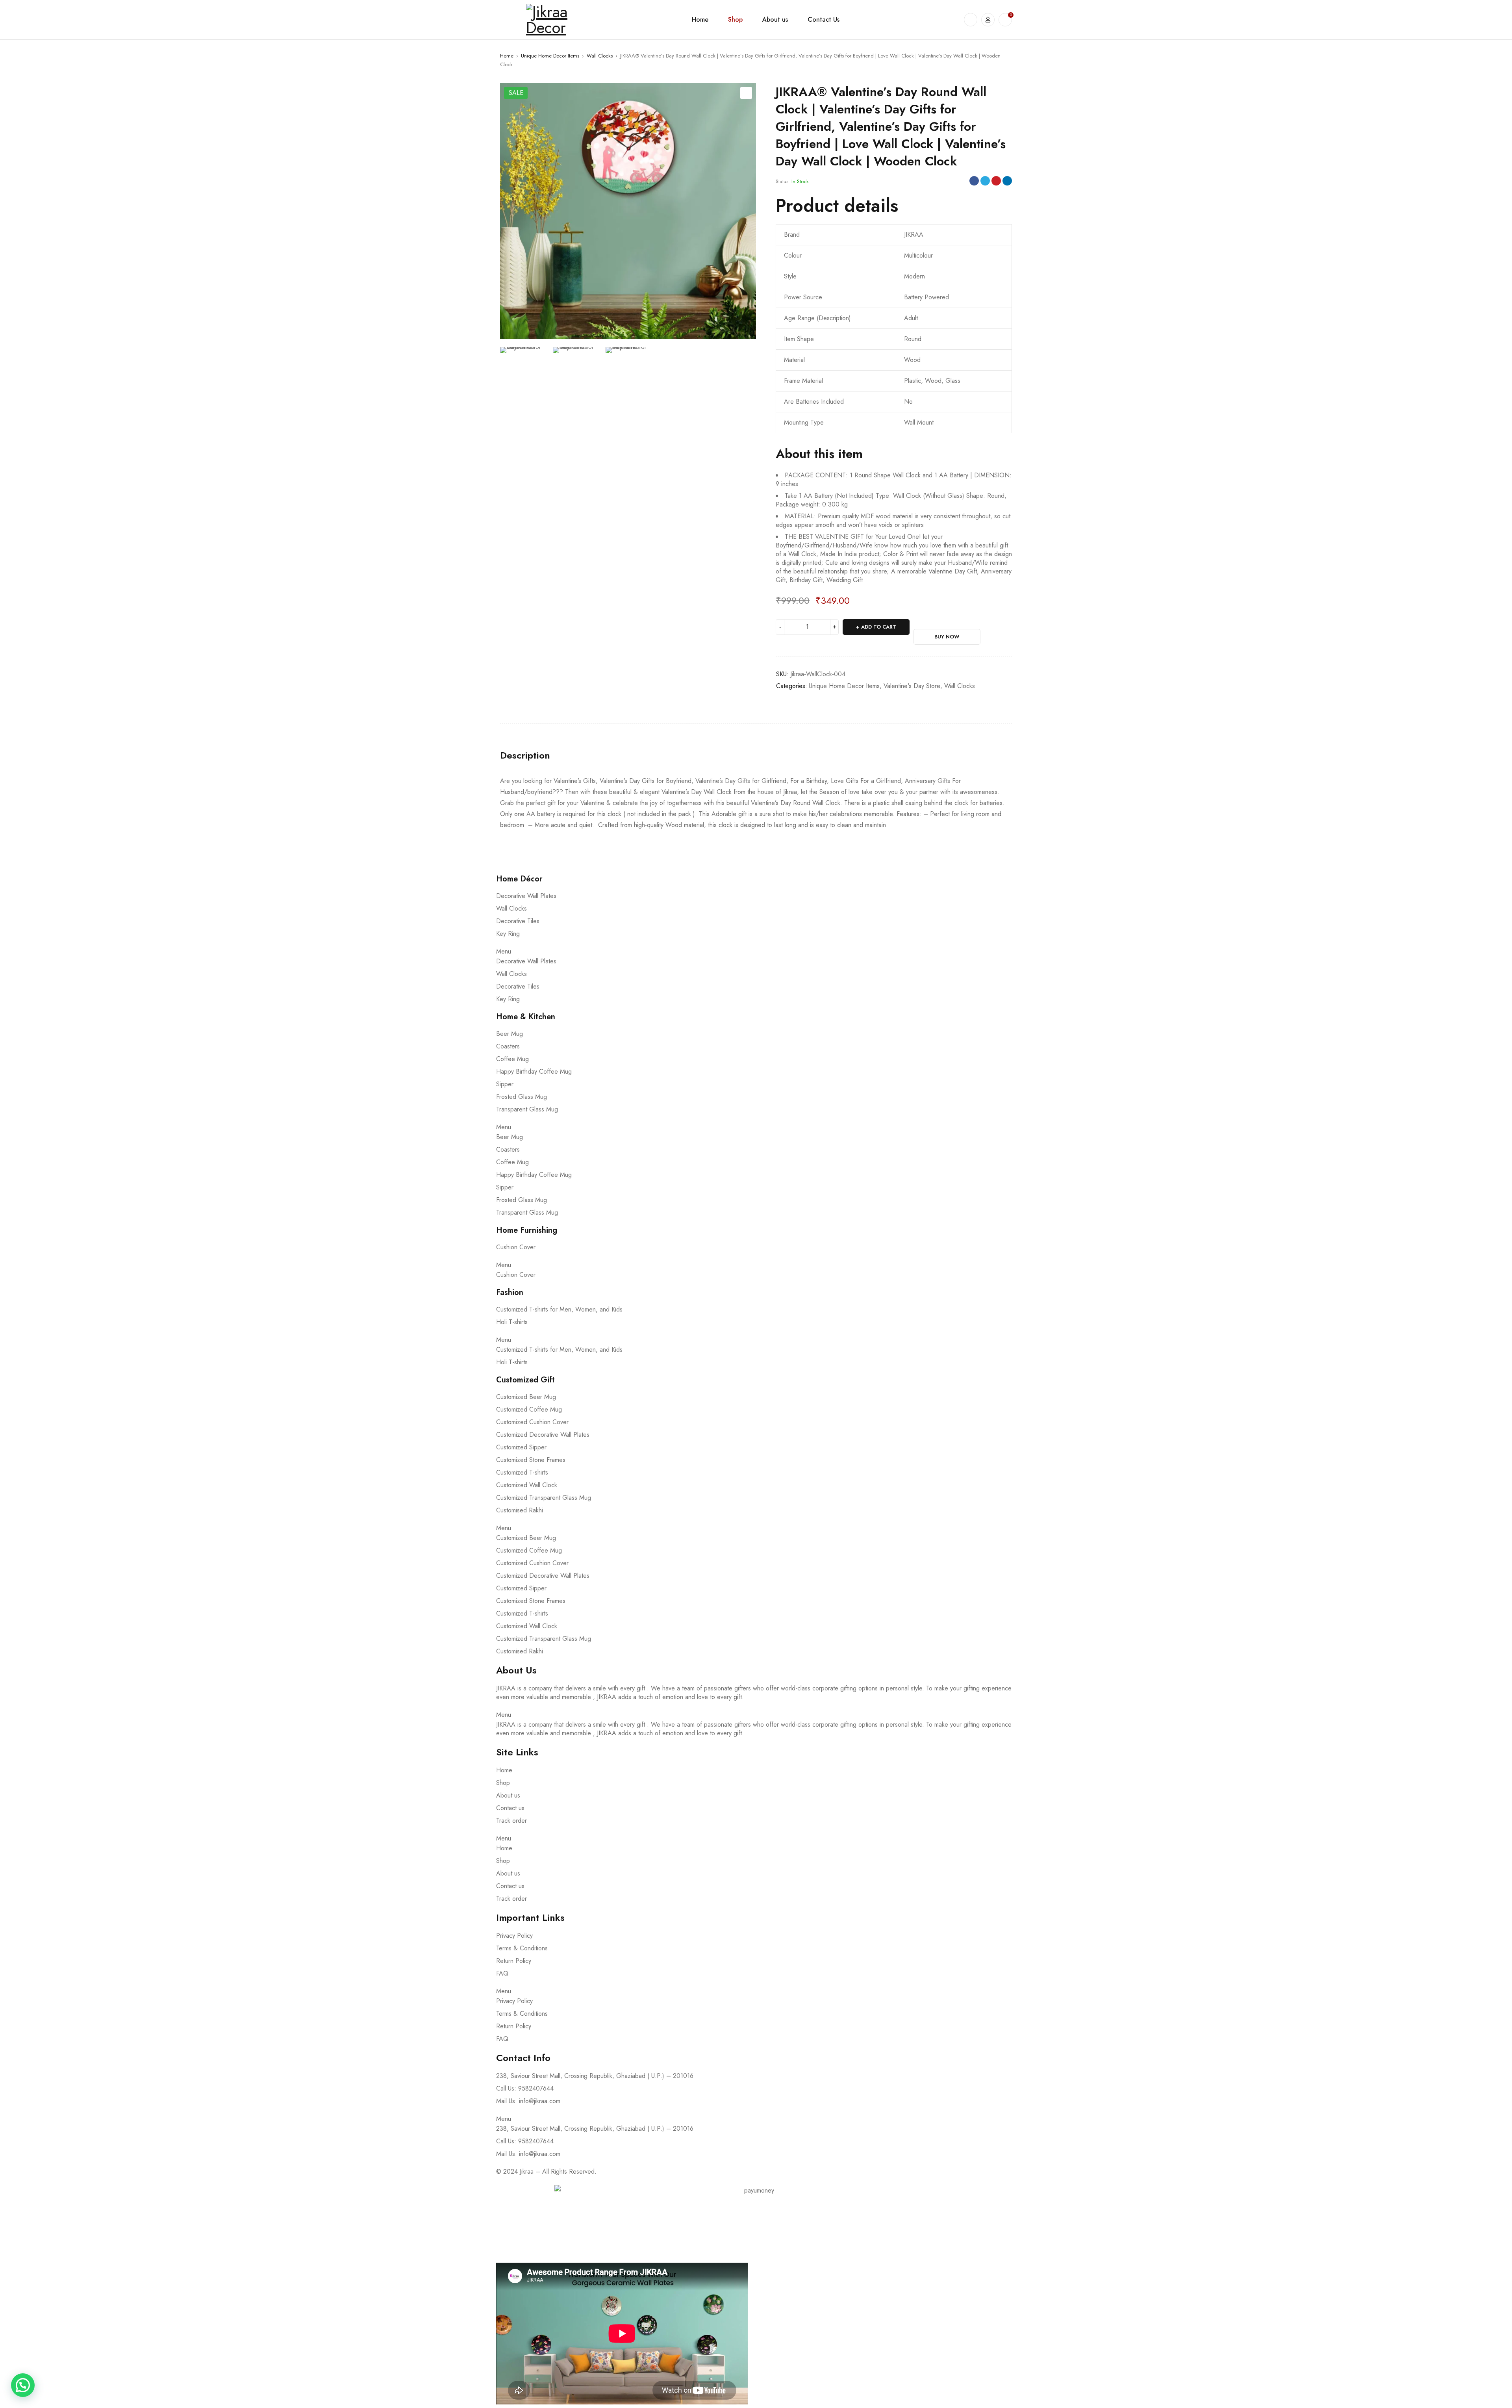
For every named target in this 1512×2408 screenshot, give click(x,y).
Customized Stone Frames (531, 1460)
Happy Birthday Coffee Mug (534, 1071)
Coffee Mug (512, 1059)
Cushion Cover (516, 1247)
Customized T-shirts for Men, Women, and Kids (559, 1309)
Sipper (505, 1084)
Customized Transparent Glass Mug (544, 1498)
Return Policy (514, 1961)
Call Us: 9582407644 (525, 2088)
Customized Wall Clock (527, 1485)
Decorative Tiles (518, 921)
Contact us (510, 1808)
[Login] (988, 20)
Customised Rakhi (520, 1510)
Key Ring (508, 934)
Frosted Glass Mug (522, 1097)
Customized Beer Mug (526, 1397)
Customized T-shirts (522, 1472)
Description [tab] (525, 755)
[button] (746, 93)
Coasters (508, 1046)
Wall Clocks (600, 56)
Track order (511, 1821)
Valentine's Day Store (912, 686)
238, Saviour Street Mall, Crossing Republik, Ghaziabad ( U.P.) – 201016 (595, 2076)
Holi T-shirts (512, 1322)
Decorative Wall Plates (526, 896)
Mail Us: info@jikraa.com (528, 2101)
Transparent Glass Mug (527, 1109)
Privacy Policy (514, 1936)
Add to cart (879, 627)
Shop (503, 1783)
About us (508, 1795)
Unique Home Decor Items (550, 56)
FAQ (502, 1973)
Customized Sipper (521, 1447)
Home (507, 56)
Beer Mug (510, 1034)
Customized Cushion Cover (532, 1422)
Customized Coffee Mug (529, 1409)
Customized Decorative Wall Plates (543, 1435)
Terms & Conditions (522, 1948)
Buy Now (947, 637)
